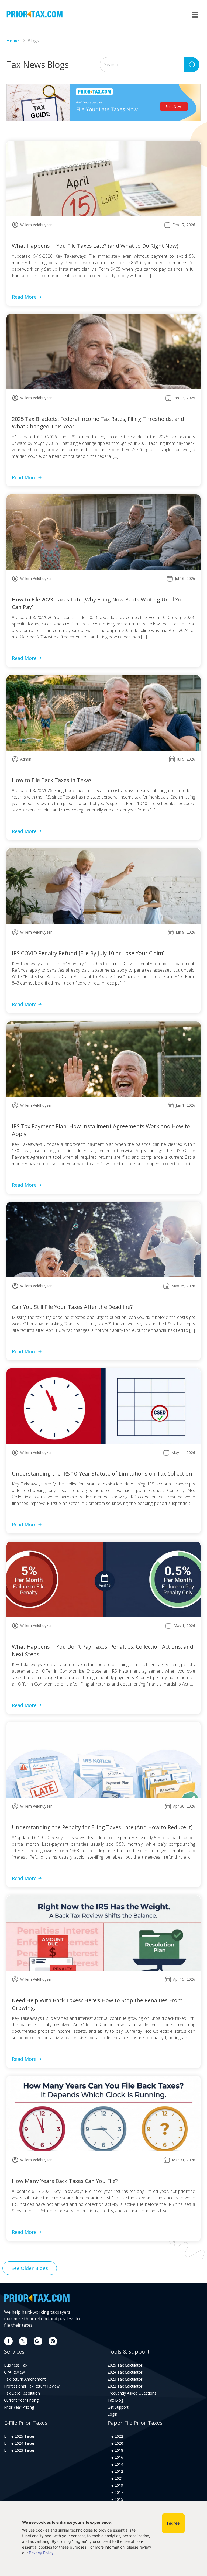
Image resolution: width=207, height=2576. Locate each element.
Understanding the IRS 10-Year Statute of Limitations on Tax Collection (102, 1473)
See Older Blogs (30, 2268)
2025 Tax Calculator (125, 2365)
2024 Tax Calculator (125, 2372)
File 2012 (115, 2471)
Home (13, 41)
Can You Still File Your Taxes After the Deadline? (72, 1307)
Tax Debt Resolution (22, 2393)
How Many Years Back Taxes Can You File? (65, 2181)
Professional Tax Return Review (32, 2386)
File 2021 (115, 2478)
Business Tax (16, 2365)
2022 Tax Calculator (125, 2386)
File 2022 (115, 2436)
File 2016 (115, 2457)
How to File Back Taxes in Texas (52, 780)
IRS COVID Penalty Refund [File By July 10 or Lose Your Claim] (88, 953)
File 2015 (115, 2499)
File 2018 (115, 2450)
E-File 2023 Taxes (19, 2450)
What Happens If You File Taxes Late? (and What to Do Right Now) (95, 246)
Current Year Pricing (21, 2400)
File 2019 (115, 2485)
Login (112, 2414)
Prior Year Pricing (19, 2407)
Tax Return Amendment (25, 2379)
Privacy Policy (41, 2553)
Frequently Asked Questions (132, 2393)
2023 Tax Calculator (125, 2379)
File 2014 (115, 2464)
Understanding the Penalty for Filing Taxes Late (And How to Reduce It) (102, 1827)
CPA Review (14, 2372)
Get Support (118, 2407)
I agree (173, 2523)
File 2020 (115, 2443)
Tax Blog (115, 2400)
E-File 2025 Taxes (19, 2436)
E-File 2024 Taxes (19, 2443)
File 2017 (115, 2492)
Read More (24, 297)
